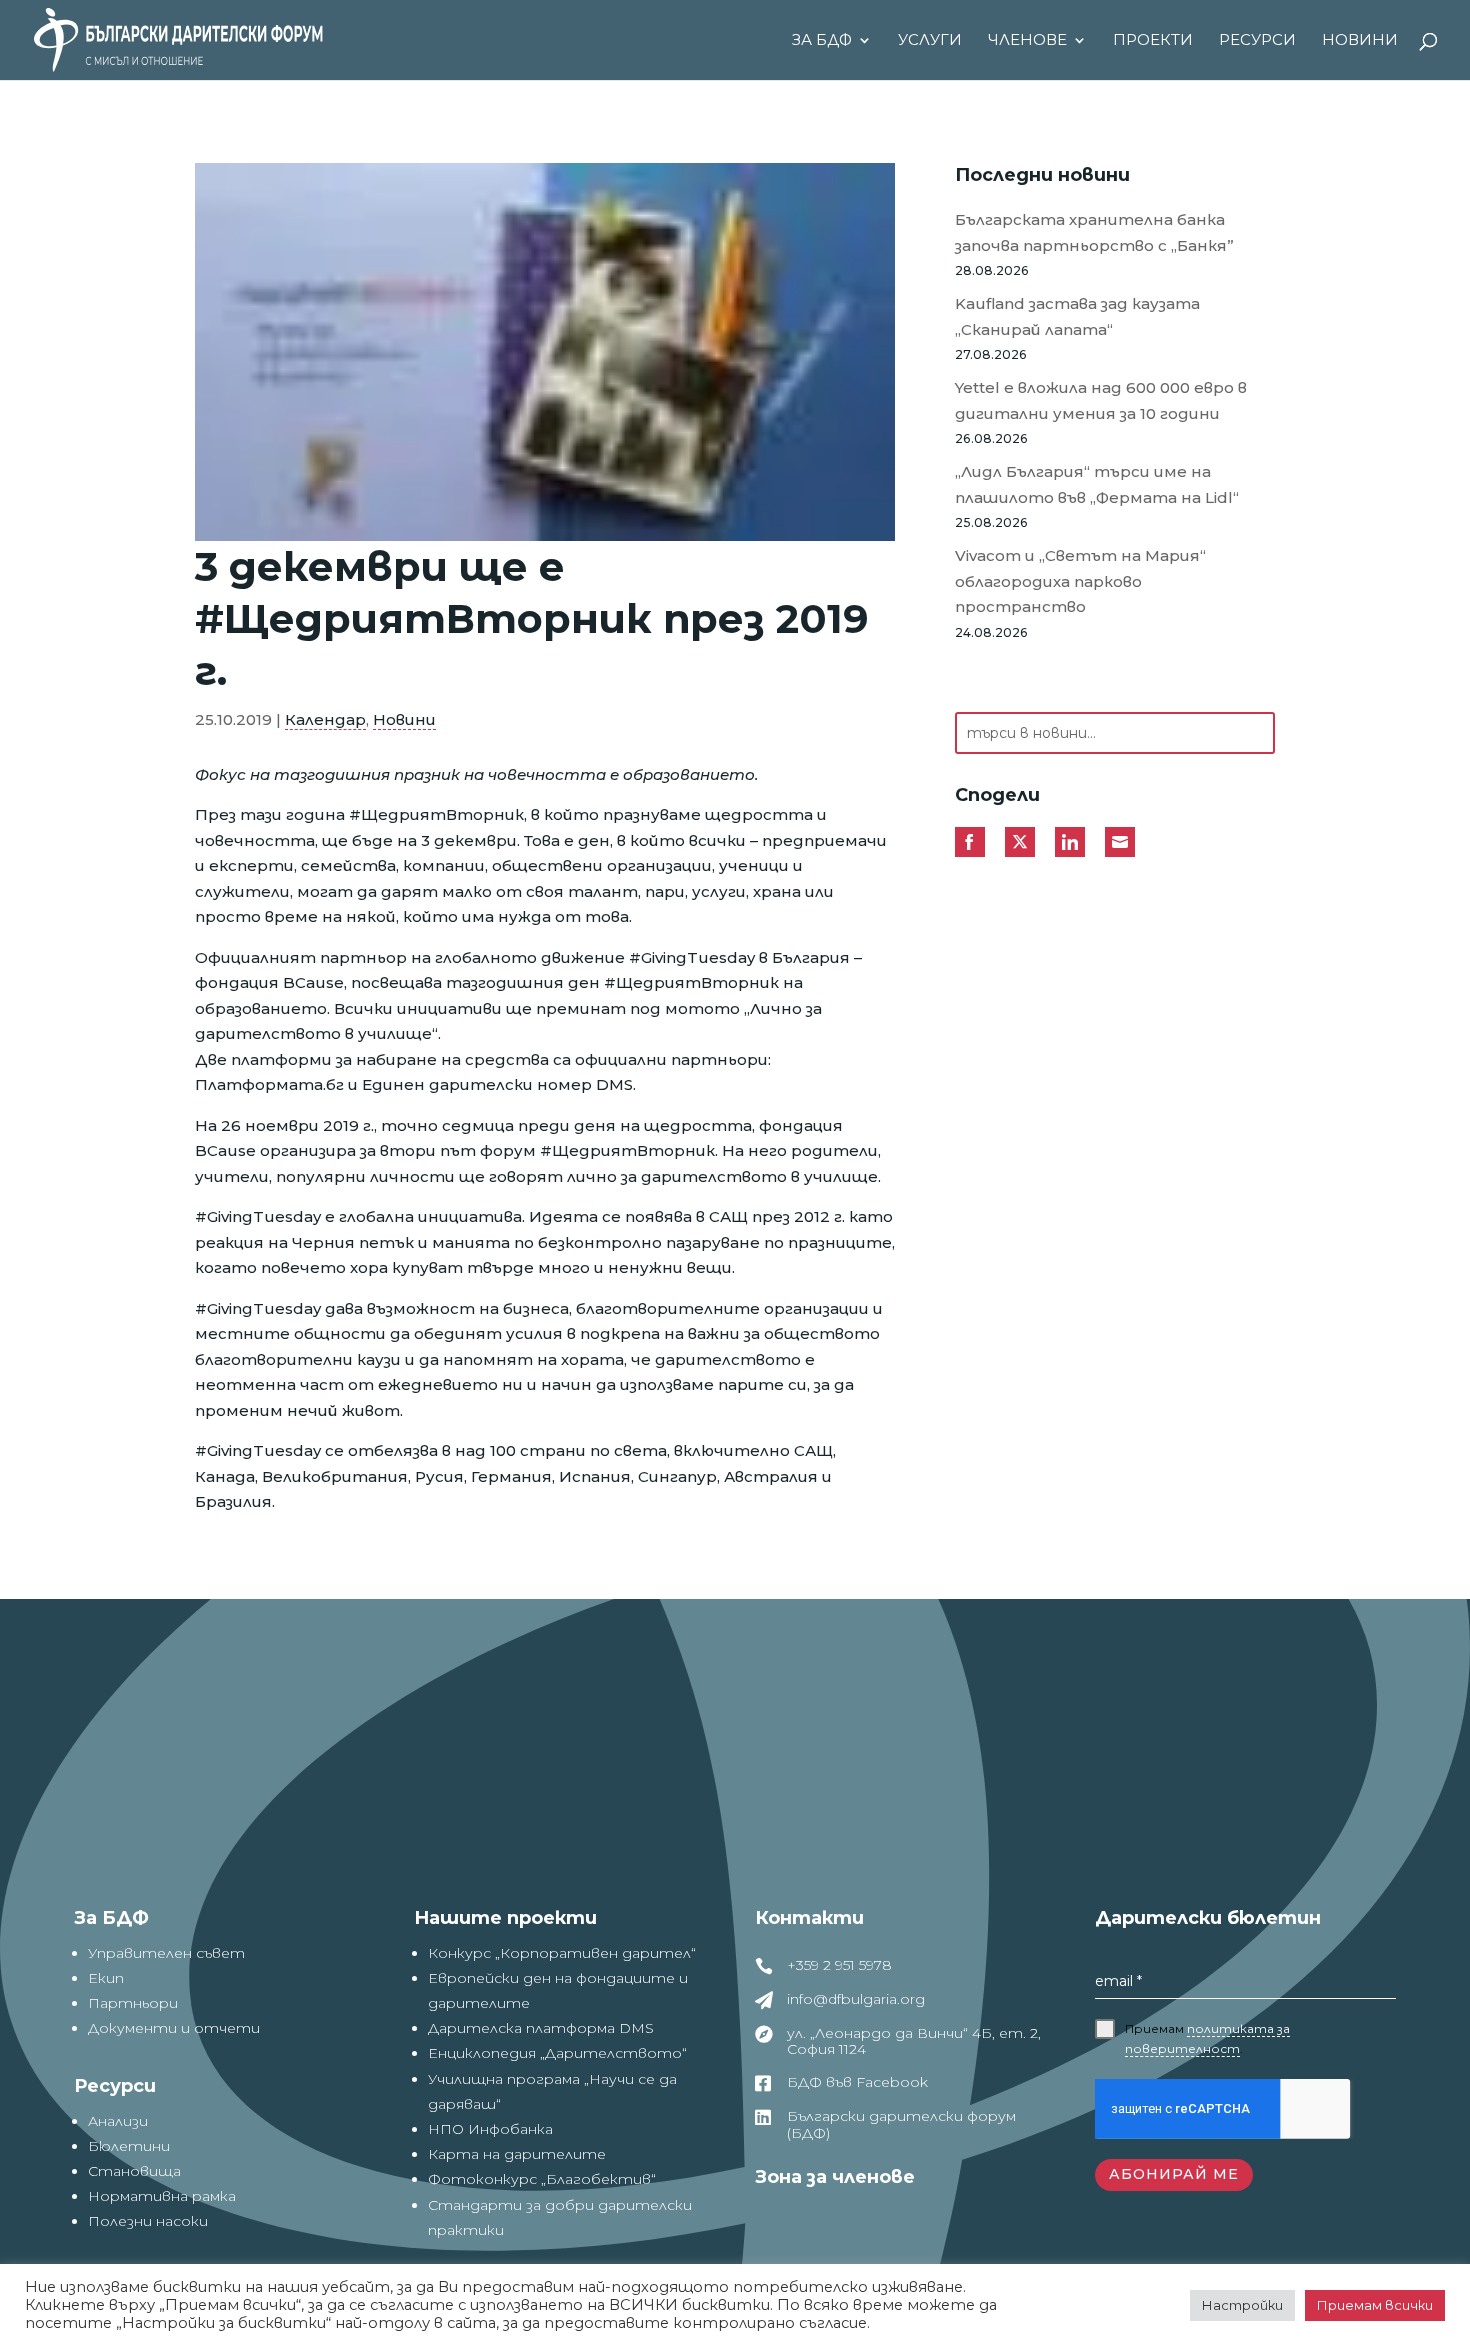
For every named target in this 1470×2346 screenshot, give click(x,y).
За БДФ (822, 41)
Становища (134, 2171)
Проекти (1153, 41)
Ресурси (1257, 41)
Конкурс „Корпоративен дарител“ (562, 1953)
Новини (1360, 41)
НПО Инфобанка (490, 2129)
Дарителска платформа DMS (541, 2028)
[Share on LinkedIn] (1070, 842)
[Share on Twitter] (1020, 842)
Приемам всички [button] (1375, 2305)
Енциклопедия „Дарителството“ (557, 2053)
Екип (106, 1978)
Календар (325, 719)
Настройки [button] (1242, 2305)
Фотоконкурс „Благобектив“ (542, 2179)
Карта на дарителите (517, 2154)
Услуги (930, 41)
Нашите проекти (505, 1918)
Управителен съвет (166, 1953)
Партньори (133, 2003)
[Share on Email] (1120, 842)
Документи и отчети (174, 2028)
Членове (1027, 41)
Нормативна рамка (162, 2196)
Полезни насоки (148, 2221)
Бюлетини (129, 2146)
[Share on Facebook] (970, 842)
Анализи (118, 2121)
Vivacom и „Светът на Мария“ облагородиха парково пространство (1080, 581)
